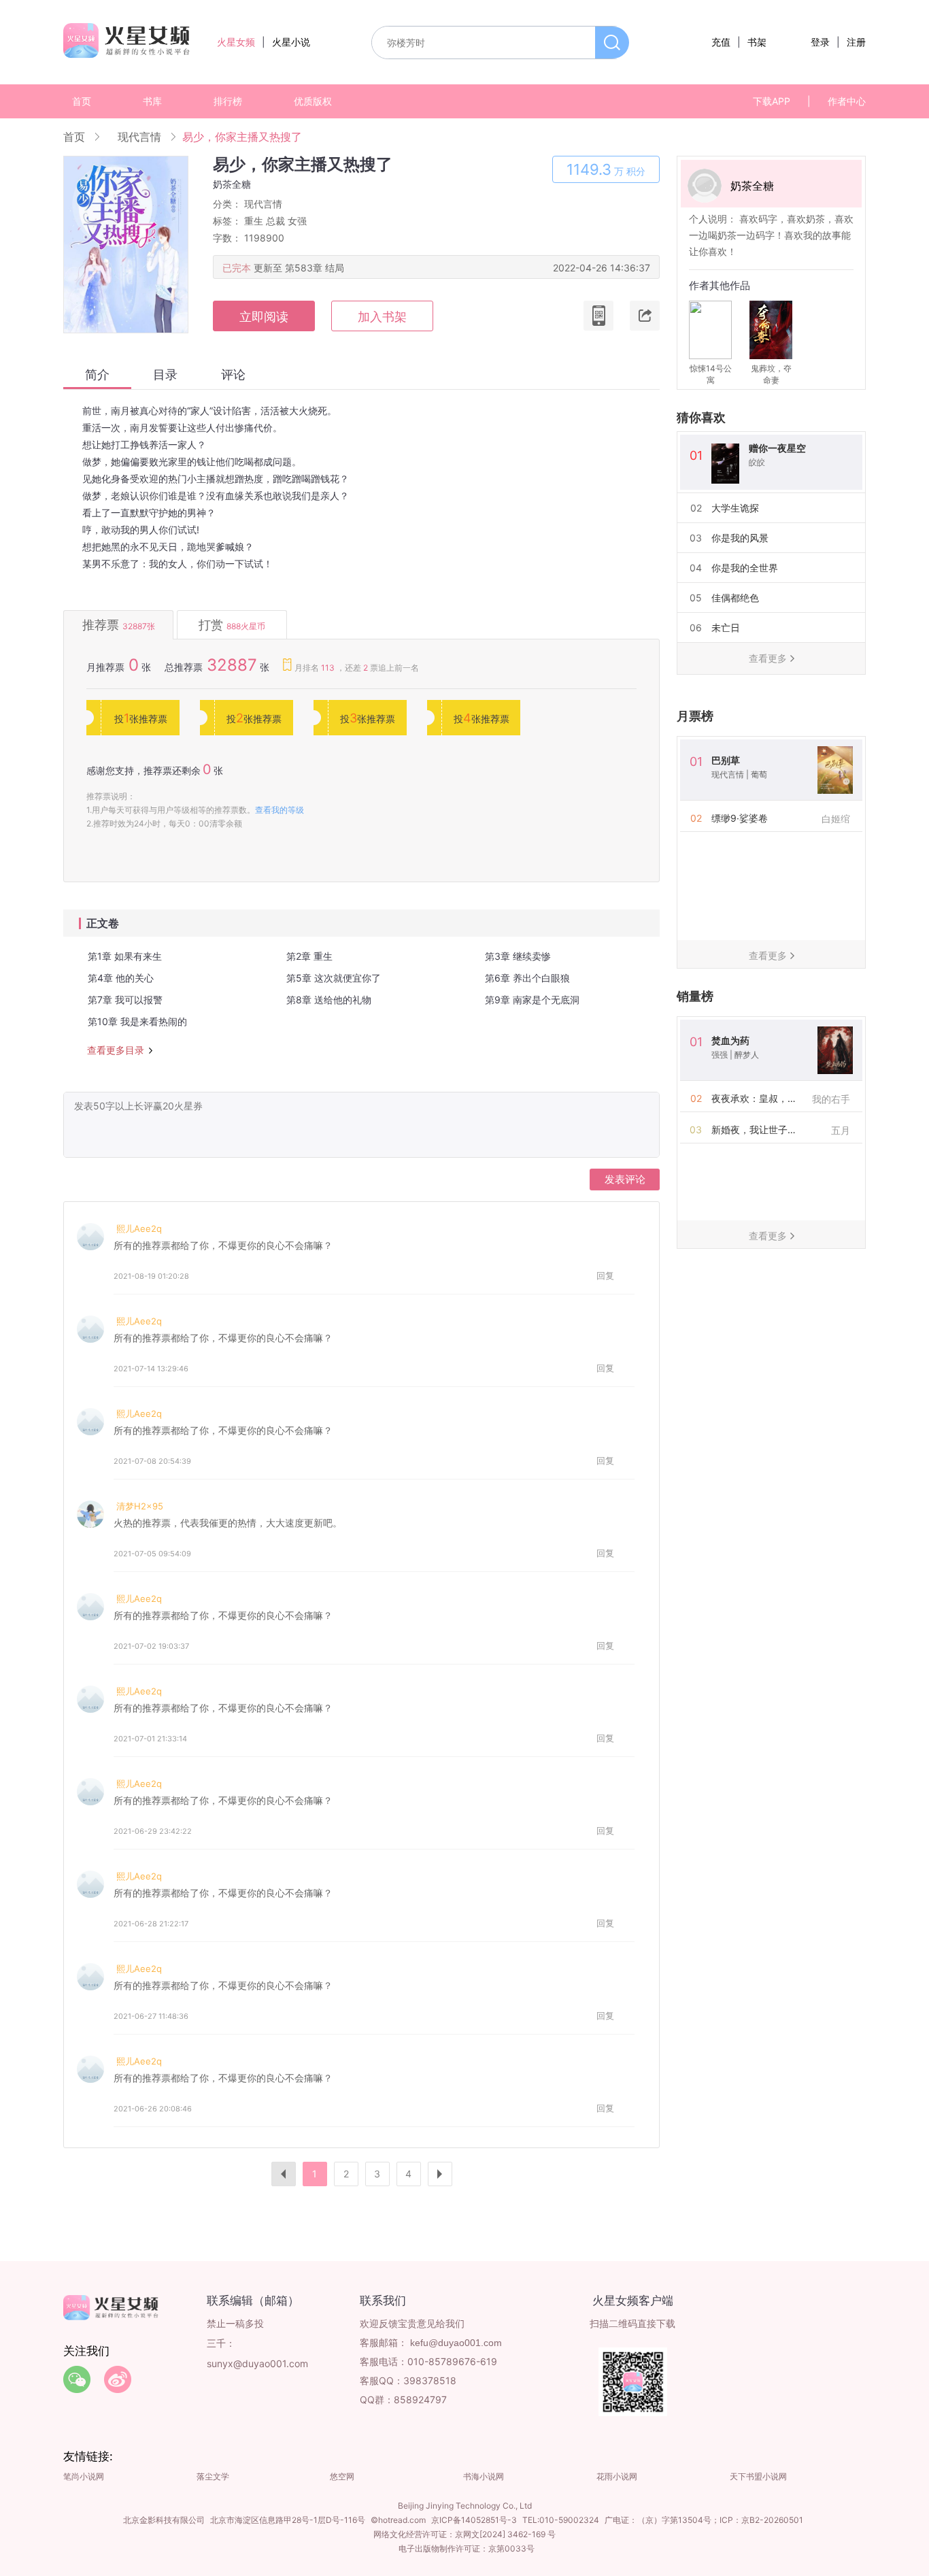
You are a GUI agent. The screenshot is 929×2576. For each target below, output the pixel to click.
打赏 (232, 625)
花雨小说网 (617, 2476)
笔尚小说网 (84, 2476)
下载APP (772, 101)
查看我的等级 (280, 810)
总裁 (275, 221)
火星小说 (291, 42)
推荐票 (119, 625)
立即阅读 (264, 317)
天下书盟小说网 (758, 2476)
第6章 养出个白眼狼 (527, 978)
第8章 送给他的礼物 (329, 1000)
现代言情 (139, 137)
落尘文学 (213, 2476)
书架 (757, 42)
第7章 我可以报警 (125, 1000)
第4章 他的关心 (121, 978)
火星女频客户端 (633, 2301)
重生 (254, 221)
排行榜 (228, 101)
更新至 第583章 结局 (299, 268)
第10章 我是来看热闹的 (137, 1021)
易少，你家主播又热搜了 (242, 137)
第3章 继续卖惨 (518, 956)
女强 (297, 221)
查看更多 (768, 658)
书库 (152, 101)
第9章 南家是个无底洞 (532, 1000)
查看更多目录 (116, 1050)
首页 (82, 101)
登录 (820, 42)
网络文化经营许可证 (410, 2534)
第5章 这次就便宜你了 (334, 978)
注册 (856, 42)
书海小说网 (484, 2476)
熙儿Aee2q (139, 1228)
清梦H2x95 (140, 1506)
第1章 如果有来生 (125, 956)
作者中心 (847, 101)
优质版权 (313, 101)
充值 (721, 42)
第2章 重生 (309, 956)
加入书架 (382, 317)
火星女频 (236, 42)
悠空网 (342, 2476)
